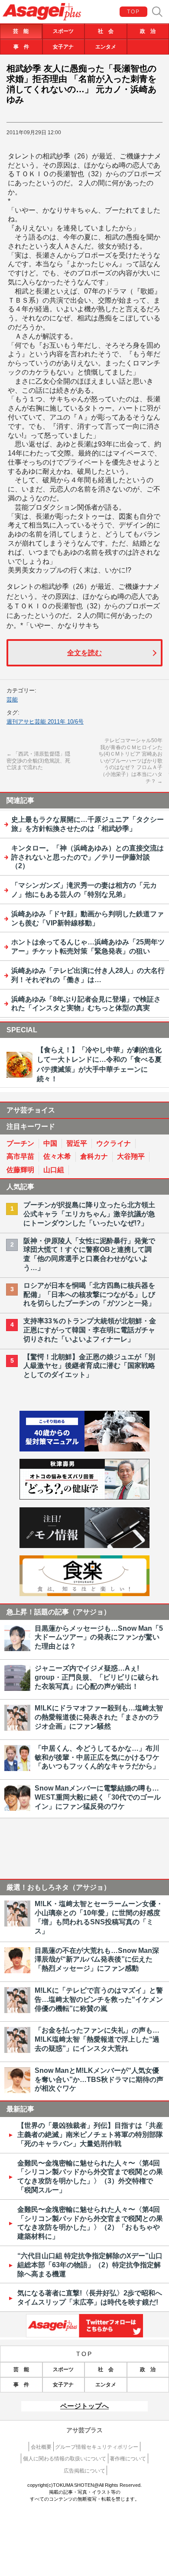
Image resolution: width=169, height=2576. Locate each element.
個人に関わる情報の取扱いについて (65, 2459)
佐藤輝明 (20, 1170)
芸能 (12, 700)
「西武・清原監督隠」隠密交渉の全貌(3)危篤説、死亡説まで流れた (38, 761)
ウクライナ (114, 1143)
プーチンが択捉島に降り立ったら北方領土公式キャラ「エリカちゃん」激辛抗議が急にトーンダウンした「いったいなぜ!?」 (89, 1214)
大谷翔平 (131, 1156)
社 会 (106, 31)
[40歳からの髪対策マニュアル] (84, 1449)
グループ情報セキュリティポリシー (97, 2447)
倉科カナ (94, 1156)
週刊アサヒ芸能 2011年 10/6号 (45, 722)
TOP (134, 12)
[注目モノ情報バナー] (84, 1546)
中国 (50, 1143)
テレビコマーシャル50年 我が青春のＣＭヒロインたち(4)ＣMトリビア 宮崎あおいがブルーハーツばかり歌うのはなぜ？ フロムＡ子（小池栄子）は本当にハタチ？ (130, 761)
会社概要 (41, 2447)
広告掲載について (84, 2471)
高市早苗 (20, 1156)
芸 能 (21, 31)
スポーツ (63, 31)
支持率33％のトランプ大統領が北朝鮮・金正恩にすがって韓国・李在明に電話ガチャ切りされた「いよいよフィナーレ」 (90, 1330)
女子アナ (63, 47)
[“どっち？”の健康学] (84, 1497)
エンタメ (106, 47)
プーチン (20, 1143)
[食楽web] (84, 1594)
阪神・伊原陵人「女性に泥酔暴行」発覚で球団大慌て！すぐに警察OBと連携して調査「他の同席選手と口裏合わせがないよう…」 (89, 1254)
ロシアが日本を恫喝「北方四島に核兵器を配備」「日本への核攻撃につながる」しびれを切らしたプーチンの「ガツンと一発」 (89, 1294)
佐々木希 (57, 1156)
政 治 (148, 31)
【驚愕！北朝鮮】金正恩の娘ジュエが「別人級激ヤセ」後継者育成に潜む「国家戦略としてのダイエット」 (89, 1366)
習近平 (77, 1143)
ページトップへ (84, 2406)
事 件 (21, 47)
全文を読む (84, 653)
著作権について (128, 2459)
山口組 (54, 1170)
